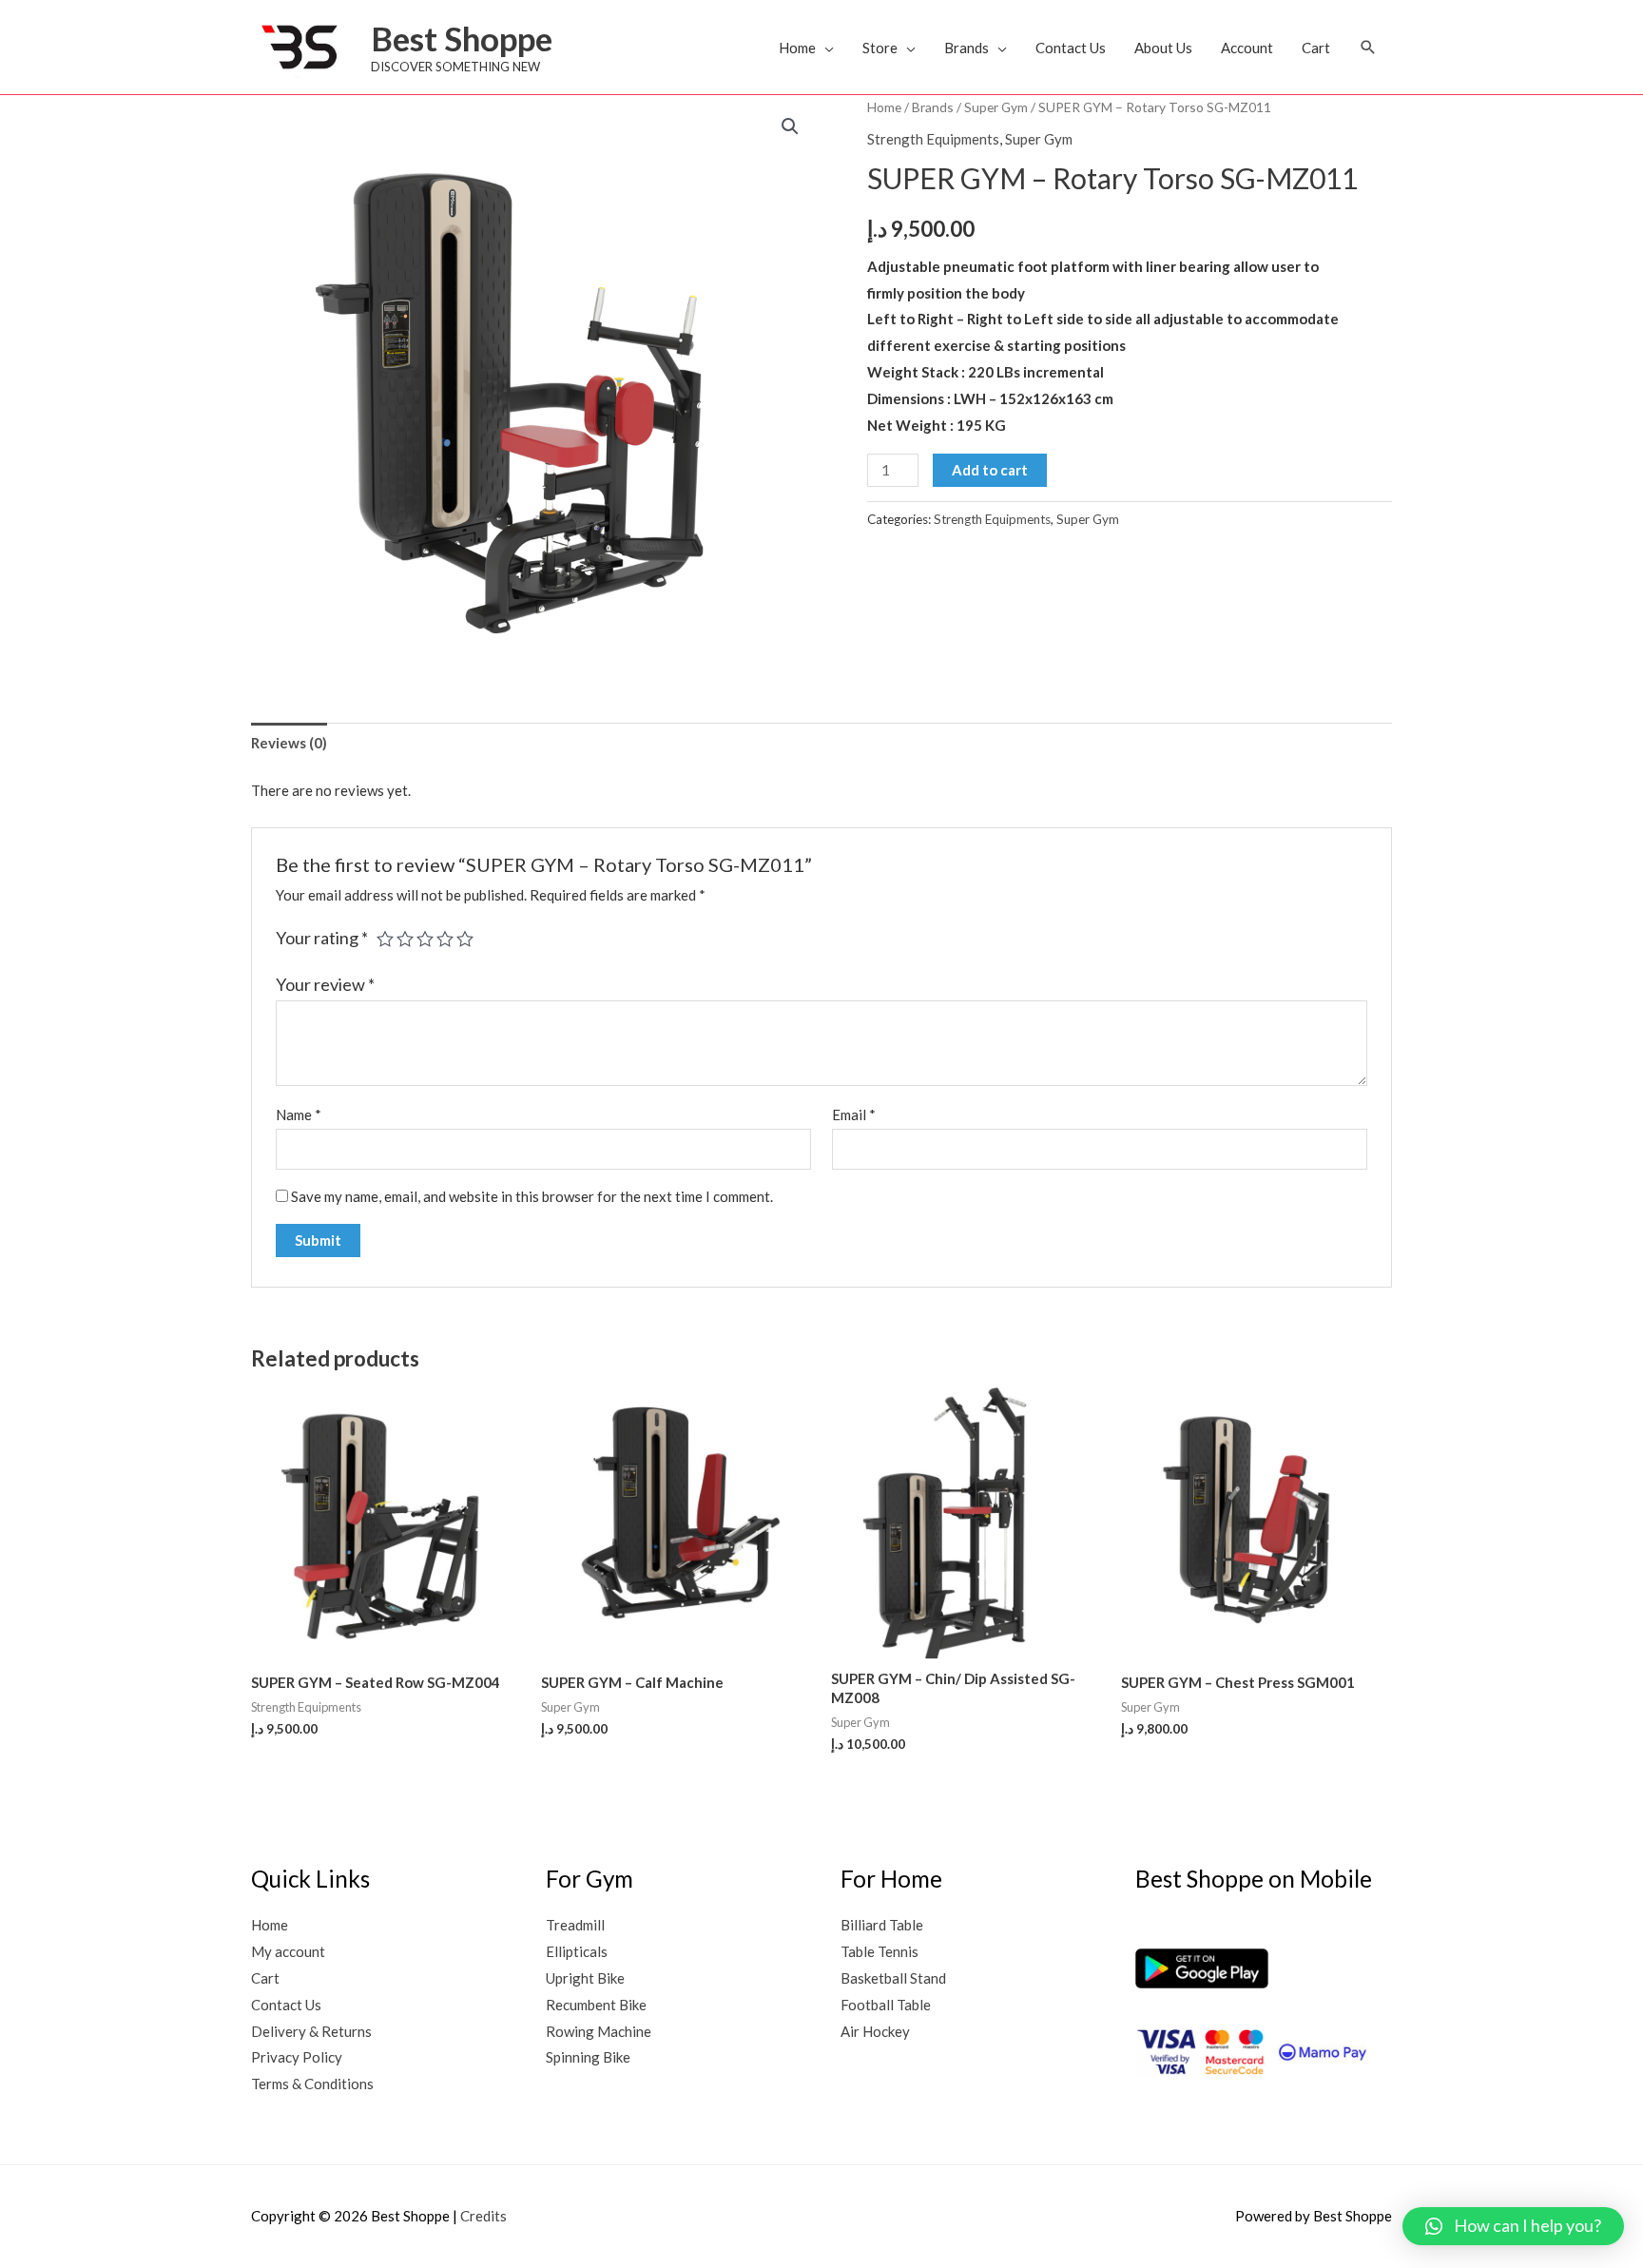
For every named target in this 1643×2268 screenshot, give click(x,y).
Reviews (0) (289, 743)
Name (299, 1115)
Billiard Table (882, 1925)
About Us (1163, 48)
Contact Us (1071, 48)
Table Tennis (879, 1951)
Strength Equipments (933, 139)
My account (288, 1951)
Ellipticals (577, 1951)
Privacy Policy (297, 2057)
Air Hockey (875, 2031)
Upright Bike (585, 1978)
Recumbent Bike (596, 2005)
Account (1247, 48)
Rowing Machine (599, 2031)
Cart (1316, 48)
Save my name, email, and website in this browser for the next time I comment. (532, 1196)
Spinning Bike (588, 2057)
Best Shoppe (462, 38)
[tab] (289, 743)
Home (797, 48)
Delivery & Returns (311, 2031)
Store (880, 48)
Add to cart (990, 470)
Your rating (322, 938)
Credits (483, 2216)
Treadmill (575, 1925)
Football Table (886, 2005)
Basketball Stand (893, 1978)
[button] (1368, 47)
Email (854, 1115)
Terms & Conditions (312, 2084)
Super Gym (996, 107)
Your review (325, 984)
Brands (966, 48)
